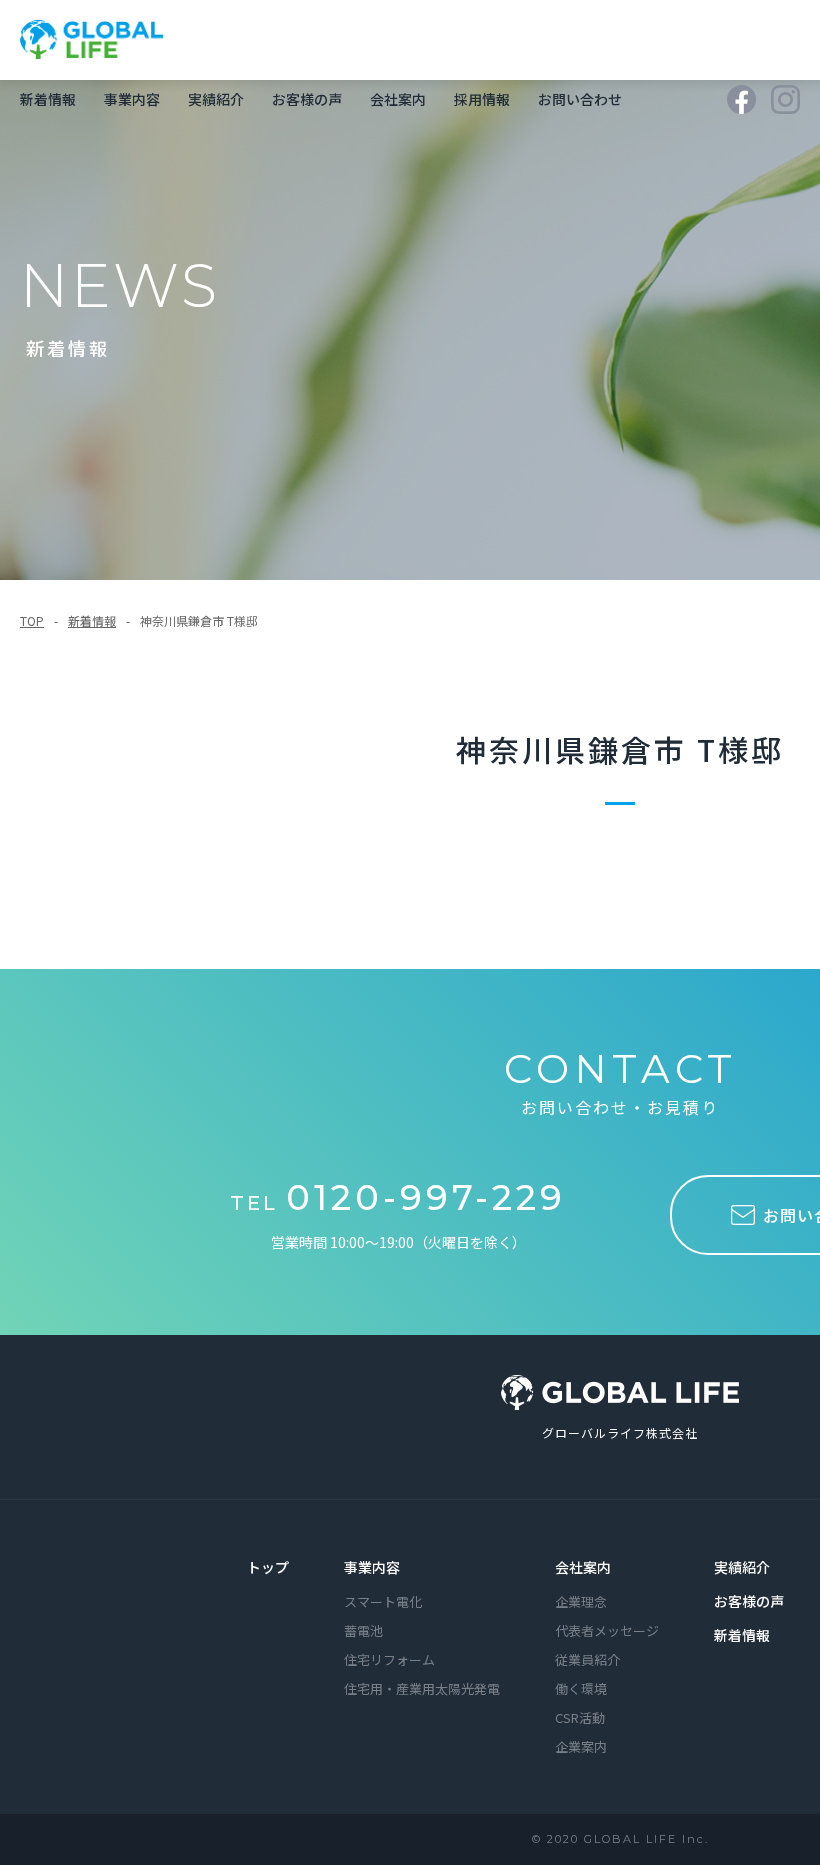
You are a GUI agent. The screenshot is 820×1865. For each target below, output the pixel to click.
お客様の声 (307, 99)
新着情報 (48, 99)
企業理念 (581, 1601)
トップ (268, 1567)
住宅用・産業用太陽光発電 (422, 1688)
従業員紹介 (587, 1659)
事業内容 (132, 99)
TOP (32, 620)
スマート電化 (383, 1601)
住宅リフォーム (389, 1659)
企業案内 (581, 1746)
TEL (398, 1203)
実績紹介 (216, 99)
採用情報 (482, 99)
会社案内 (398, 99)
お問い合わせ (580, 99)
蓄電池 (363, 1630)
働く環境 (581, 1688)
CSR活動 (580, 1717)
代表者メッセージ (607, 1630)
